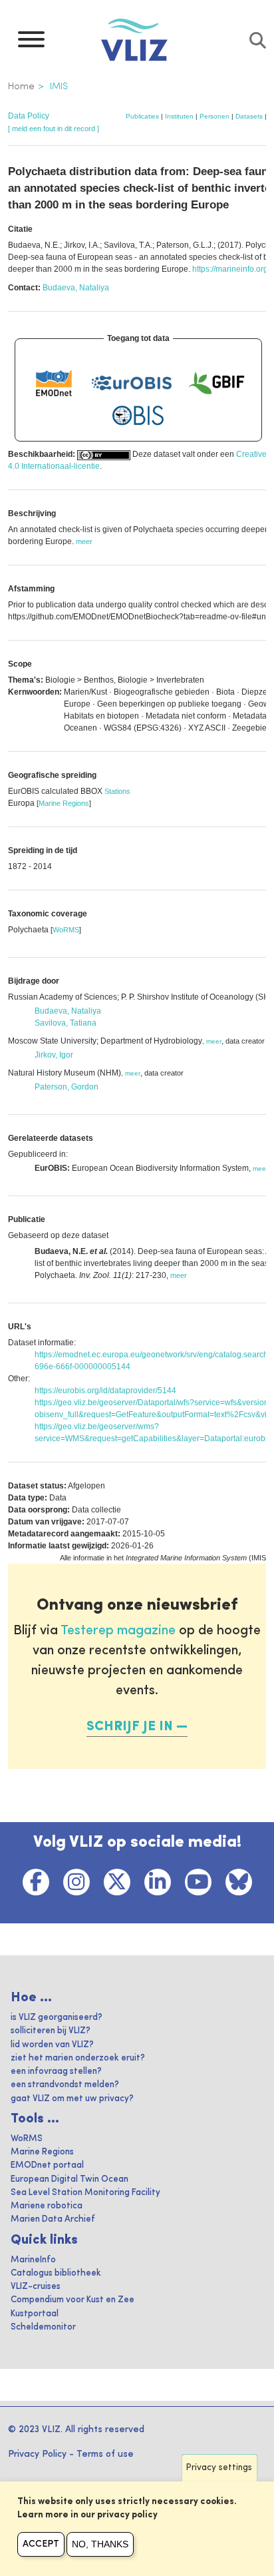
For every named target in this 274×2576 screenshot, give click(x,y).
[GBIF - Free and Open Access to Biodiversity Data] (216, 383)
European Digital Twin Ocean (69, 2179)
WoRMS (66, 930)
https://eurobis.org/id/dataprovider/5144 (105, 1391)
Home (21, 87)
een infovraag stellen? (56, 2072)
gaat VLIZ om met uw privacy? (72, 2099)
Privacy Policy (37, 2454)
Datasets (249, 116)
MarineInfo (33, 2260)
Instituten (179, 116)
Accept (41, 2544)
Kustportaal (35, 2314)
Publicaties (142, 116)
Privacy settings (219, 2468)
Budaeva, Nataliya (76, 288)
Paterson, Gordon (67, 1087)
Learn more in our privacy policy (87, 2515)
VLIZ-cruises (36, 2287)
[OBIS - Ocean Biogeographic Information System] (138, 416)
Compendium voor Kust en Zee (72, 2300)
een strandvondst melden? (65, 2085)
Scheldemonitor (43, 2327)
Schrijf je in (130, 1727)
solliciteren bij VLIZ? (51, 2031)
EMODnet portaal (47, 2165)
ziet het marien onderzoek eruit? (78, 2058)
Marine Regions (64, 803)
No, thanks (100, 2544)
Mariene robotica (47, 2206)
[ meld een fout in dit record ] (54, 129)
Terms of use (105, 2454)
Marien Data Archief (53, 2219)
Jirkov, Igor (54, 1055)
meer (214, 1041)
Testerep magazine (118, 1631)
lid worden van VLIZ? (52, 2045)
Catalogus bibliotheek (56, 2273)
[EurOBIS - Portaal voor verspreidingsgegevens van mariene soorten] (132, 383)
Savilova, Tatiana (66, 1023)
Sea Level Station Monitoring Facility (85, 2193)
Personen (214, 116)
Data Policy (29, 116)
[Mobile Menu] (31, 43)
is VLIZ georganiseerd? (57, 2018)
